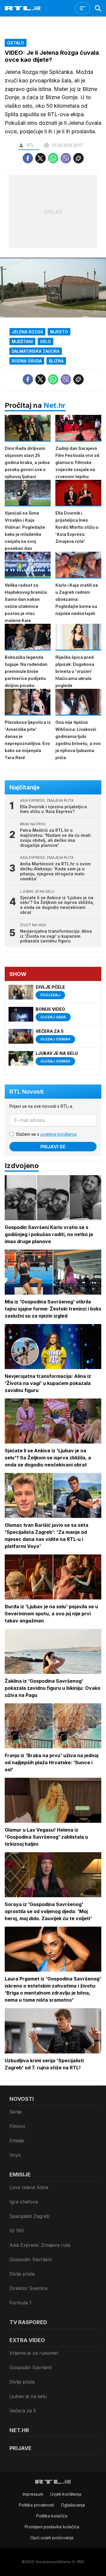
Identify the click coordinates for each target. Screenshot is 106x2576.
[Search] (98, 8)
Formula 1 (20, 2303)
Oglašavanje (73, 2505)
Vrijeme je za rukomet (34, 2353)
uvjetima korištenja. (59, 1134)
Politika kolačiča (52, 2516)
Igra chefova (24, 2202)
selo (45, 341)
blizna (56, 361)
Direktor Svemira (28, 2288)
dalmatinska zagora (36, 351)
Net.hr (55, 405)
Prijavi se (53, 1147)
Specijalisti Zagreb (29, 2216)
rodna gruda (27, 361)
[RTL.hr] (23, 8)
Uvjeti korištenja (66, 2494)
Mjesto (59, 332)
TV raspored (28, 2322)
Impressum (33, 2494)
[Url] (78, 158)
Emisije (17, 2141)
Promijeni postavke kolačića (52, 2527)
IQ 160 (17, 2231)
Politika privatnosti (36, 2505)
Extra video (27, 2340)
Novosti (22, 2099)
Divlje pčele (22, 2274)
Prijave (20, 2448)
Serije (16, 2112)
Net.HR (19, 2430)
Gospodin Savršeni (30, 2259)
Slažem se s (47, 1134)
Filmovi (17, 2126)
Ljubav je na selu (28, 2396)
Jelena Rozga (27, 332)
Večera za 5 (23, 2411)
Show (18, 974)
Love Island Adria (29, 2187)
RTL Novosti (26, 1092)
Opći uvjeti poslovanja (52, 2538)
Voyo (15, 2155)
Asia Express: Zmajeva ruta (40, 2245)
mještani (22, 341)
